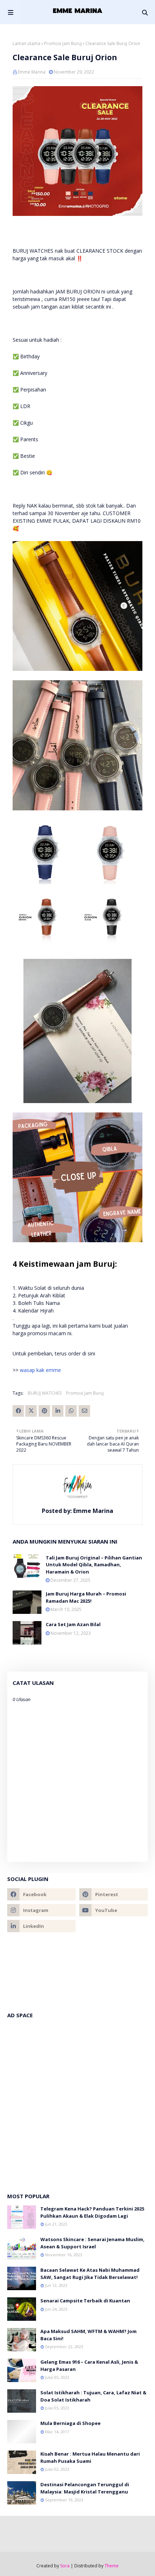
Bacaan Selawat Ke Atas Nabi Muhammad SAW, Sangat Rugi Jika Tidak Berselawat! (90, 2274)
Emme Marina (32, 72)
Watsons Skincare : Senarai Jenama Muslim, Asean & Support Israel (92, 2243)
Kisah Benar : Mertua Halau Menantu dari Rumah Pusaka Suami (90, 2457)
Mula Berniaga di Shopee (70, 2423)
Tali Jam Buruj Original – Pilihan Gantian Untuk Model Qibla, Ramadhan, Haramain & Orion (94, 1565)
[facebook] (41, 1894)
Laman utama (26, 43)
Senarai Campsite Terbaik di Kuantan (85, 2301)
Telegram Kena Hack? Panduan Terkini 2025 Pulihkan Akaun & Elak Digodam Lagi (92, 2212)
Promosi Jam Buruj (63, 43)
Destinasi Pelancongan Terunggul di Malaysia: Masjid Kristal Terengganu (85, 2488)
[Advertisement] (77, 2102)
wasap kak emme (40, 1370)
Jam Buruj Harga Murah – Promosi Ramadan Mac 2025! (86, 1597)
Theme (112, 2566)
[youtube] (114, 1910)
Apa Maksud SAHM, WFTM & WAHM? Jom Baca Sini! (88, 2335)
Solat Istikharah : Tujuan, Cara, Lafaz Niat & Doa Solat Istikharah (93, 2396)
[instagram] (41, 1910)
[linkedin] (41, 1926)
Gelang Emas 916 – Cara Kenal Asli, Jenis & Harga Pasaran (89, 2365)
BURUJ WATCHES (45, 1393)
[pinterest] (114, 1894)
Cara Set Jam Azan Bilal (73, 1624)
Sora (65, 2566)
